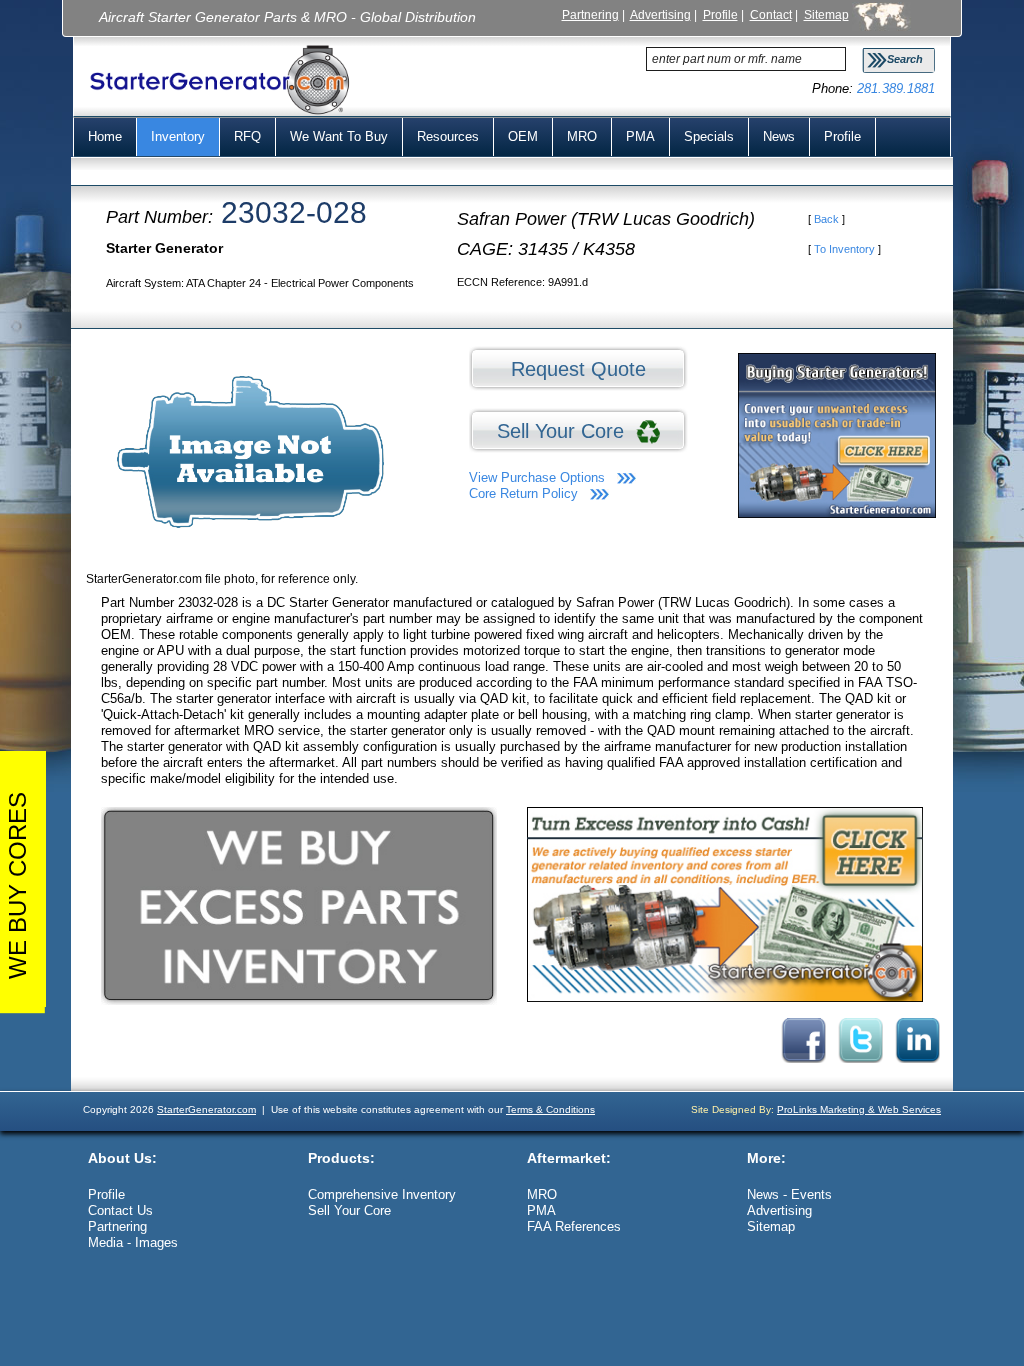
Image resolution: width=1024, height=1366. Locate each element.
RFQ (247, 136)
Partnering (590, 14)
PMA (640, 136)
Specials (709, 136)
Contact (771, 14)
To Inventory (844, 249)
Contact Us (120, 1210)
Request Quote (578, 369)
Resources (448, 136)
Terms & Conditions (550, 1109)
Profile (720, 14)
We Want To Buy (339, 136)
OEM (523, 136)
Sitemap (826, 14)
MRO (582, 136)
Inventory (178, 136)
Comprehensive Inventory (382, 1194)
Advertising (660, 14)
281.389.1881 (896, 88)
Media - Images (133, 1242)
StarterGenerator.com (206, 1109)
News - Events (789, 1194)
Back (826, 219)
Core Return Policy (523, 493)
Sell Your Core (566, 431)
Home (105, 136)
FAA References (574, 1226)
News (779, 136)
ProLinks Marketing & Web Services (859, 1109)
